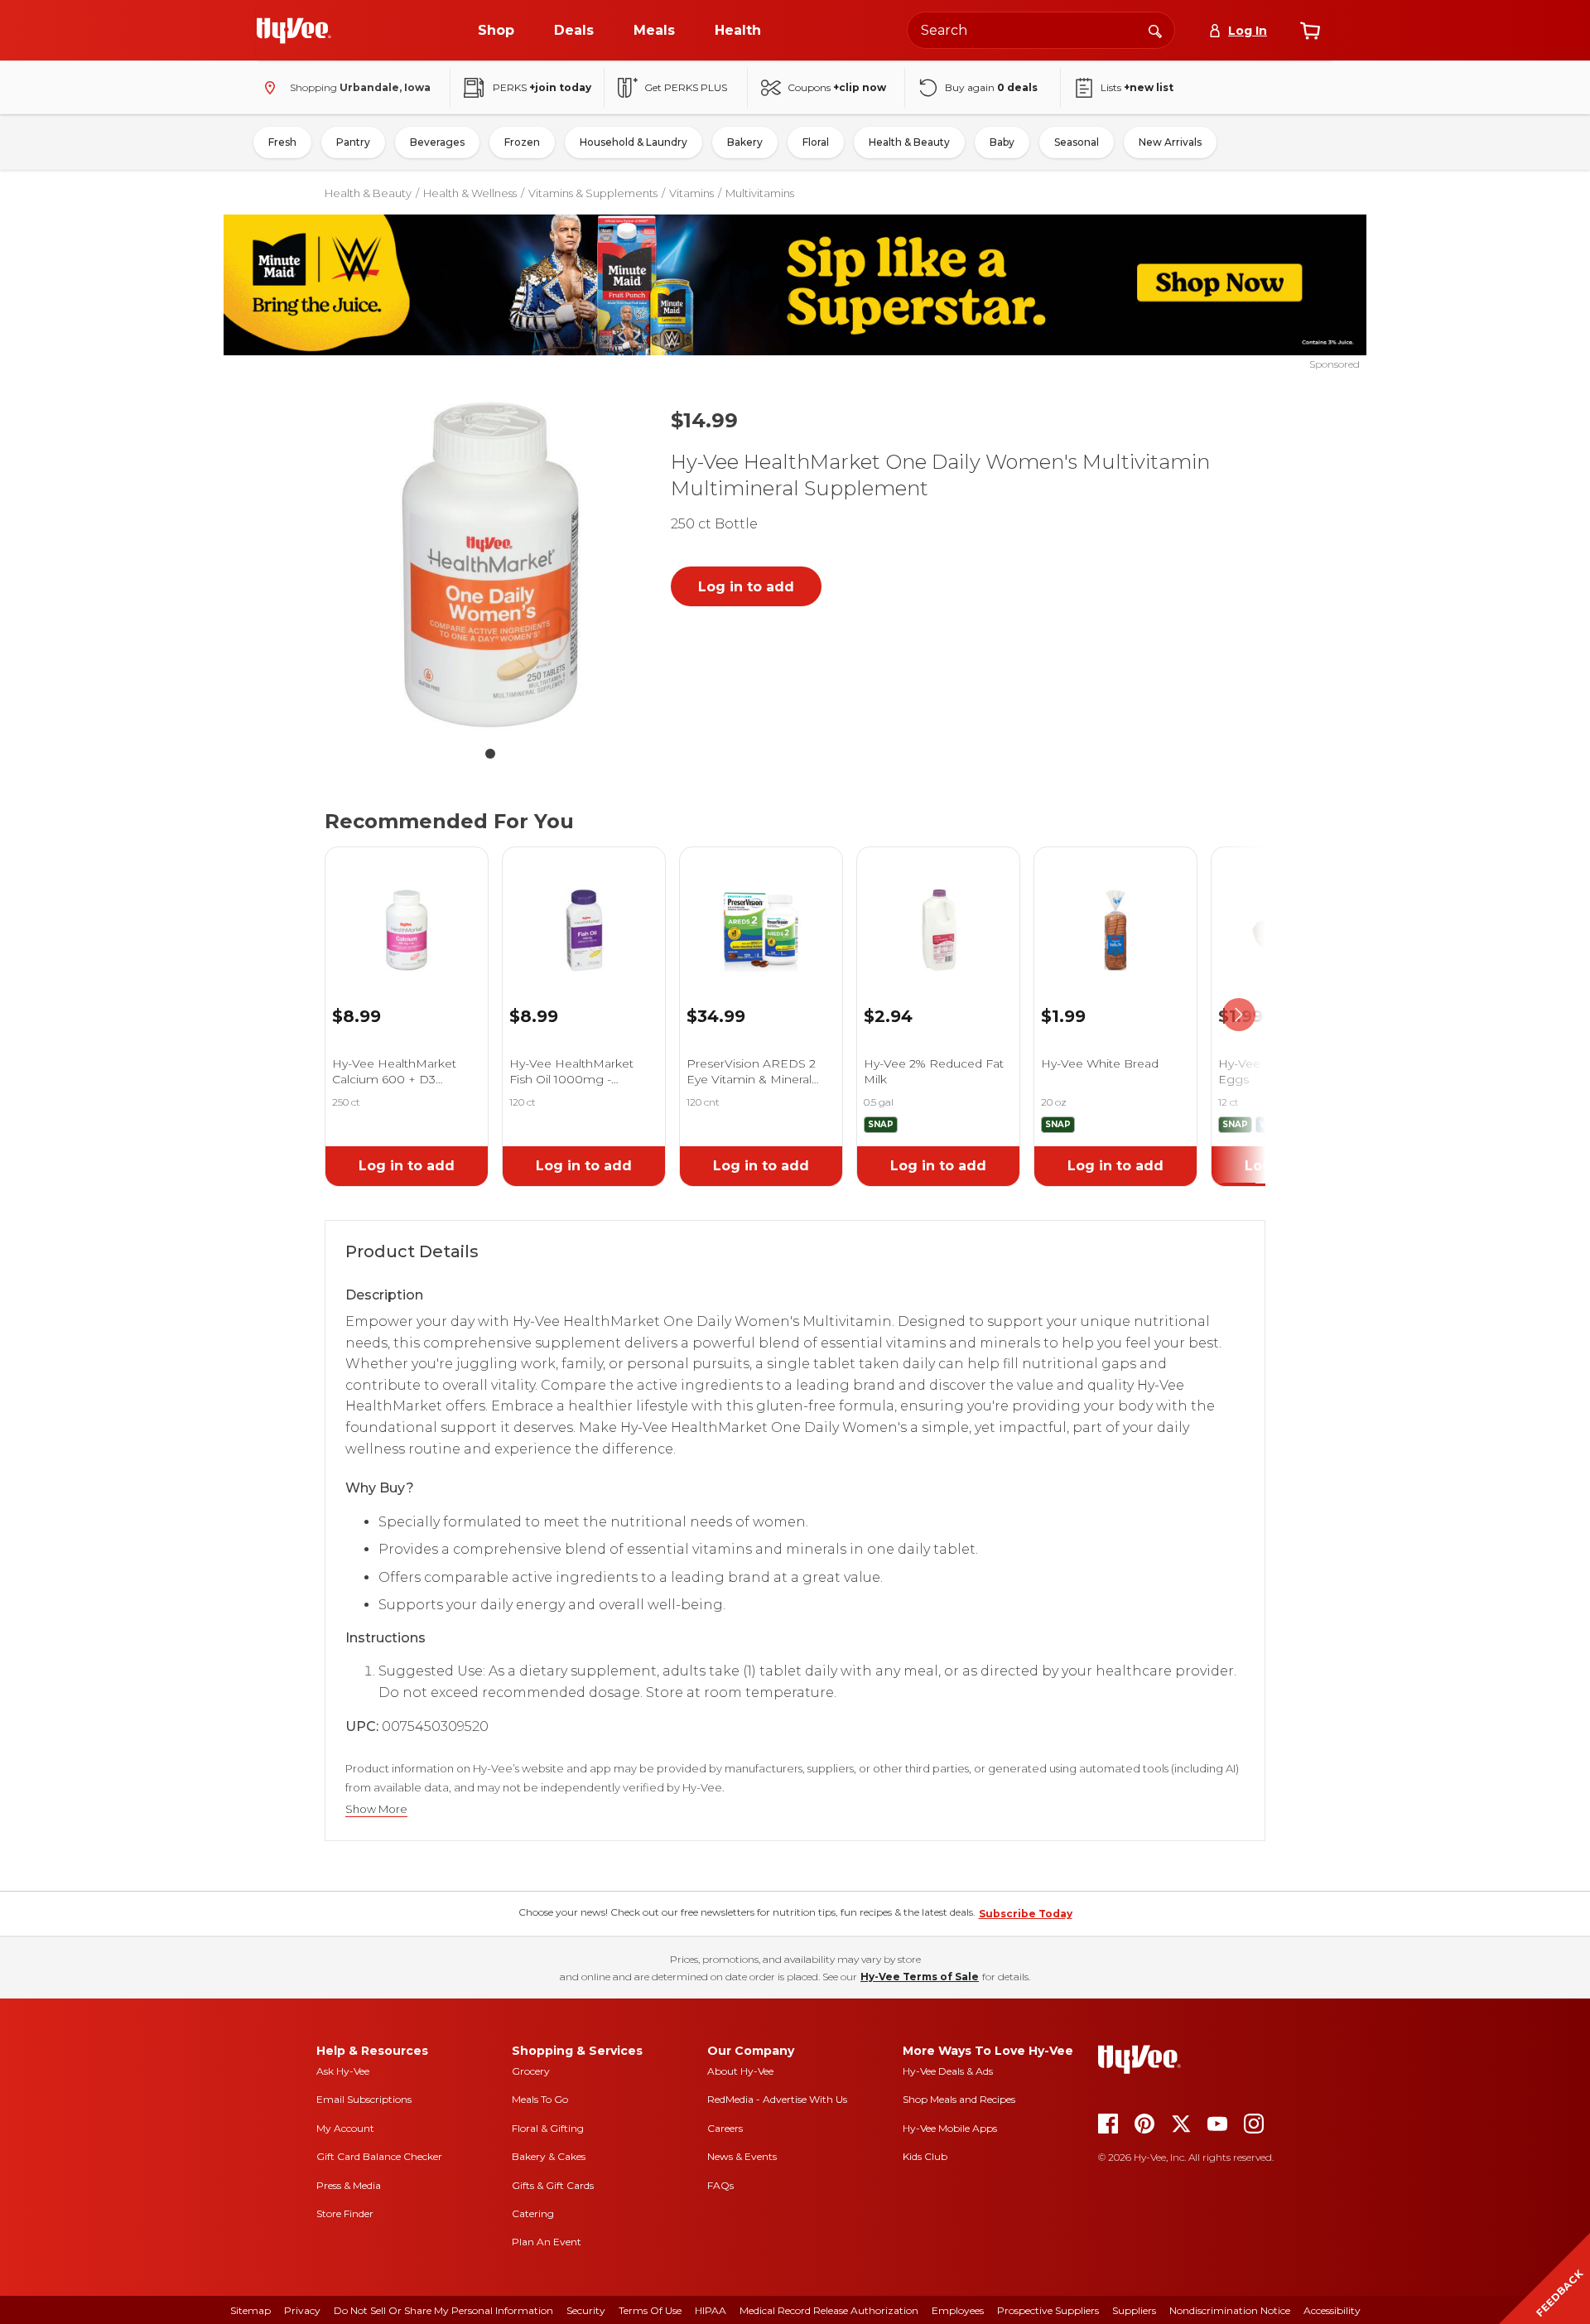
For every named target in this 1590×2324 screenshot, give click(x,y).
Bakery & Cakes (549, 2156)
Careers (725, 2128)
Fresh (282, 142)
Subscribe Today (1026, 1914)
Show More (376, 1809)
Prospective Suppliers (1048, 2310)
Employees (958, 2310)
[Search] (1155, 30)
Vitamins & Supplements (593, 193)
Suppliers (1134, 2310)
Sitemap (251, 2310)
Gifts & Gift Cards (553, 2185)
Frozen (522, 142)
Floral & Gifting (548, 2128)
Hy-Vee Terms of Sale (920, 1977)
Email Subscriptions (364, 2099)
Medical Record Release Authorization (829, 2310)
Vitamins (691, 193)
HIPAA (711, 2310)
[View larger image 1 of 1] (490, 565)
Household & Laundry (634, 142)
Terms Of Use (650, 2310)
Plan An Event (547, 2242)
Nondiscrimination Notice (1230, 2310)
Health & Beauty (909, 142)
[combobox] (1041, 30)
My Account (345, 2128)
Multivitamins (760, 193)
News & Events (742, 2156)
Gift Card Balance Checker (379, 2156)
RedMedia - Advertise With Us (777, 2099)
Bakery (745, 142)
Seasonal (1077, 142)
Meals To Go (540, 2099)
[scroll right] (1239, 1015)
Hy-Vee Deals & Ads (948, 2071)
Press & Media (349, 2185)
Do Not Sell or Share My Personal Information (443, 2310)
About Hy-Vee (740, 2071)
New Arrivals (1170, 142)
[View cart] (1310, 31)
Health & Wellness (470, 193)
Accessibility (1332, 2310)
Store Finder (345, 2213)
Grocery (531, 2071)
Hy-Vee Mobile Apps (950, 2128)
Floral (816, 142)
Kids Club (925, 2156)
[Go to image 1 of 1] (490, 754)
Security (586, 2310)
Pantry (353, 142)
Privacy (302, 2310)
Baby (1002, 142)
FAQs (720, 2185)
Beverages (437, 142)
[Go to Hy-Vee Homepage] (294, 31)
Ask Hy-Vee (343, 2071)
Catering (533, 2213)
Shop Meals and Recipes (959, 2099)
